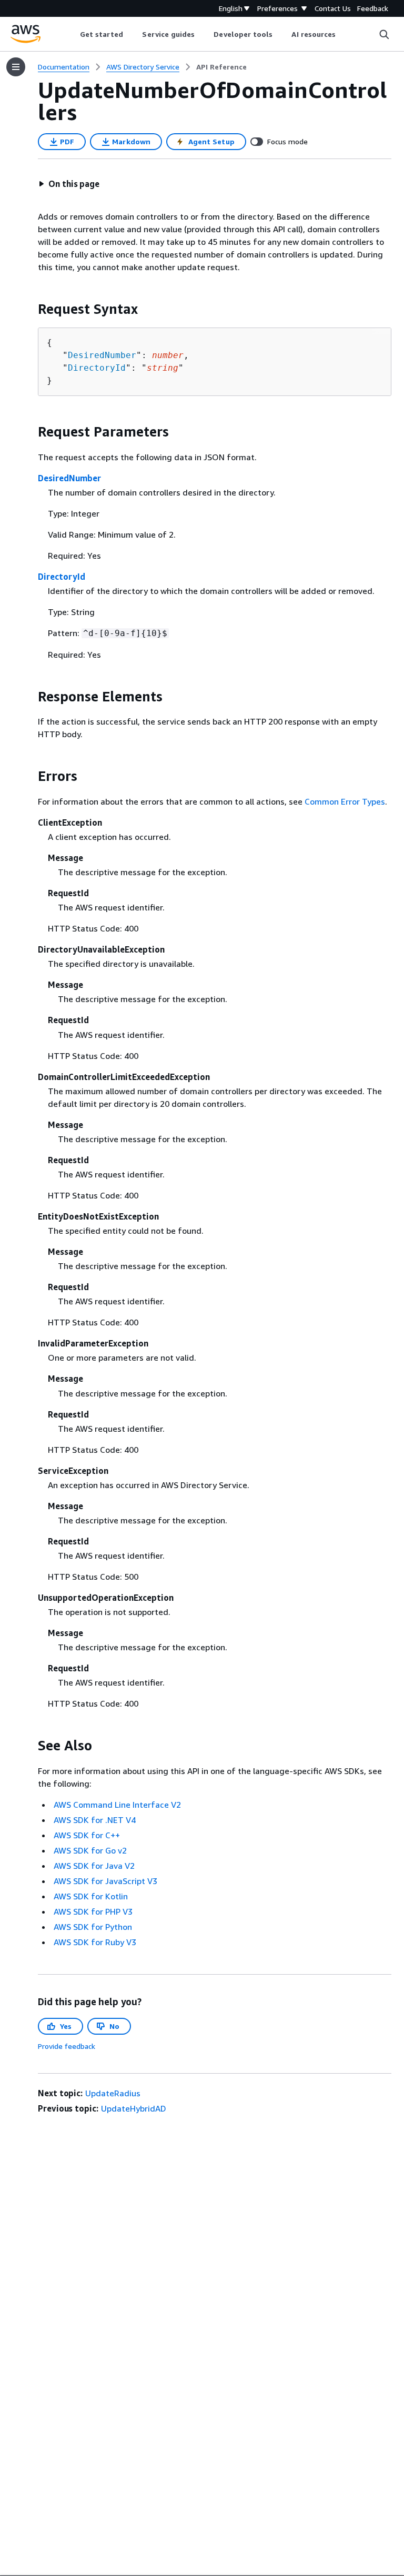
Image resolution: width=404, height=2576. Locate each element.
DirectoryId (97, 368)
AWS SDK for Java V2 (94, 1866)
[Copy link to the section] (29, 309)
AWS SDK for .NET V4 (95, 1820)
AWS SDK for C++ (87, 1835)
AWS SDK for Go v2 (90, 1850)
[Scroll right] (344, 34)
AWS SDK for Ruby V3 (95, 1942)
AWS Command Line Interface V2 (117, 1805)
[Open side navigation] (16, 67)
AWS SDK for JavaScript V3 (105, 1881)
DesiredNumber (102, 355)
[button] (69, 184)
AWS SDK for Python (93, 1927)
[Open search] (384, 34)
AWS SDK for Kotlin (91, 1896)
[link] (221, 67)
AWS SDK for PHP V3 (93, 1911)
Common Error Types (345, 801)
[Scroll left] (72, 34)
